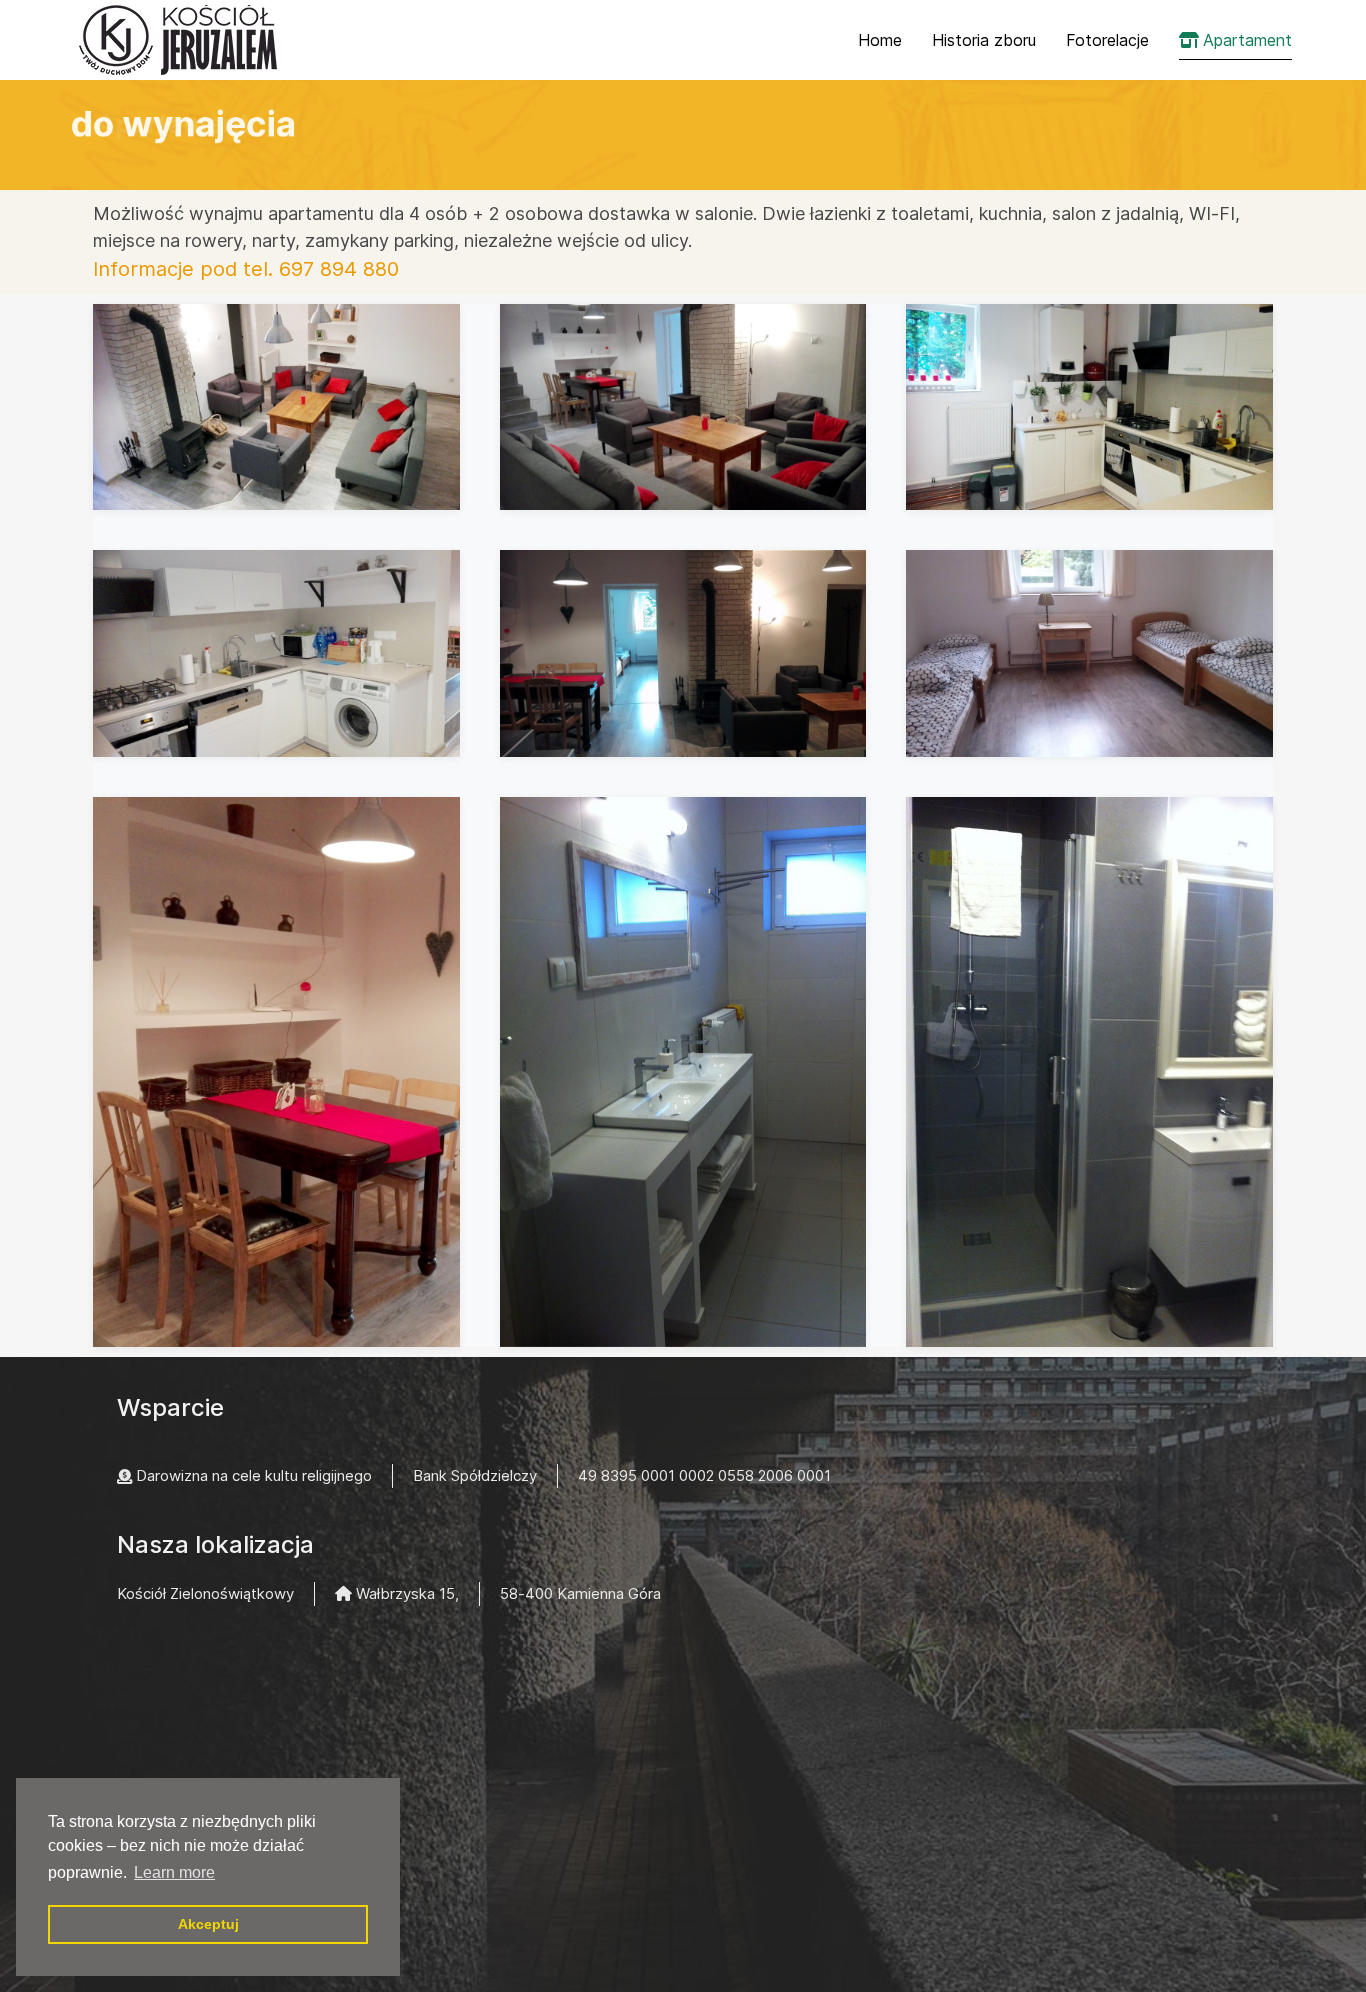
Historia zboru (984, 40)
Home (880, 40)
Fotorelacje (1107, 40)
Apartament (1247, 40)
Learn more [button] (174, 1872)
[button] (276, 407)
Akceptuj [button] (208, 1924)
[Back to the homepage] (180, 40)
